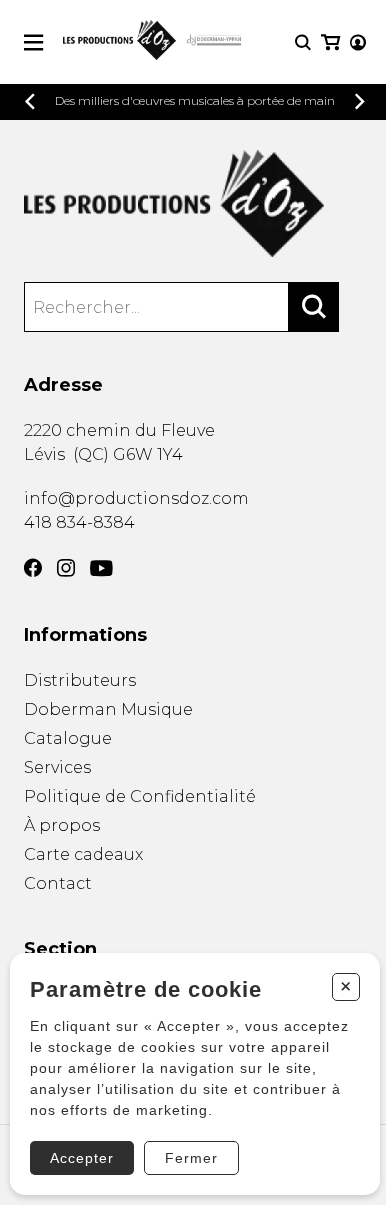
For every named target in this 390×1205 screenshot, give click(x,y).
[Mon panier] (330, 42)
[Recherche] (303, 42)
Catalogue (68, 738)
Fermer (191, 1158)
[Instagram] (66, 568)
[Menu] (33, 42)
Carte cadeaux (83, 854)
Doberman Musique (108, 709)
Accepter (82, 1158)
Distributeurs (80, 680)
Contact (58, 883)
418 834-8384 (79, 522)
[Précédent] (30, 101)
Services (57, 767)
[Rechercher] (314, 307)
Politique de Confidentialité (140, 796)
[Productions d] (194, 203)
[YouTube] (101, 568)
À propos (62, 825)
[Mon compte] (358, 42)
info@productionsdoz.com (136, 498)
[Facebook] (33, 568)
